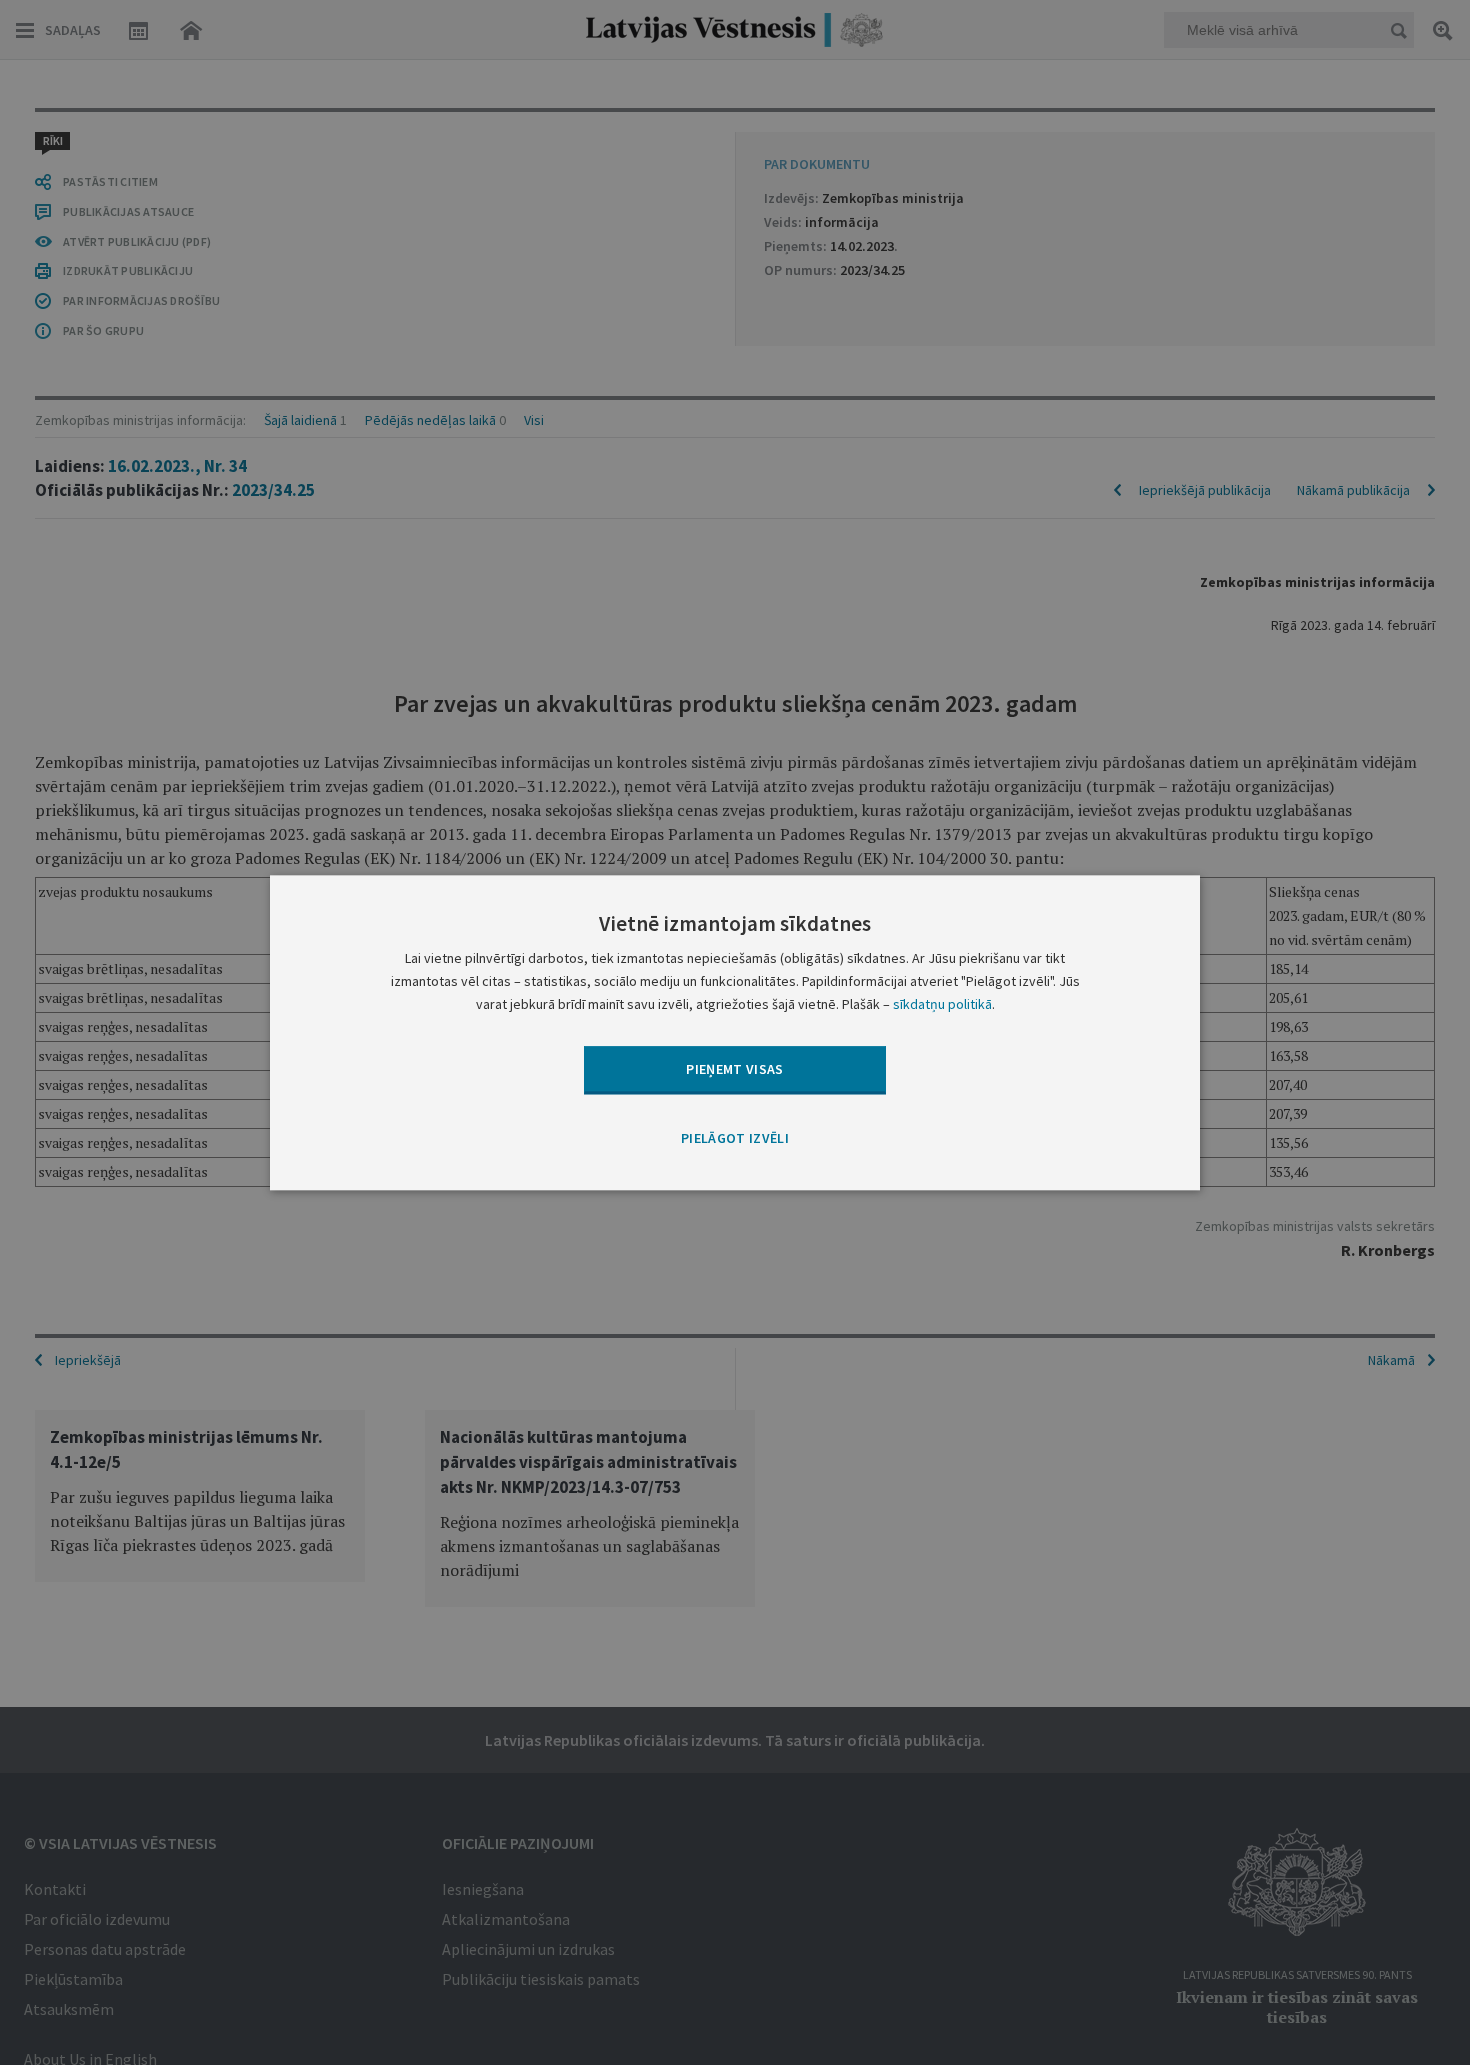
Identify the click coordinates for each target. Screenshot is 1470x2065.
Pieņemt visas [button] (735, 1069)
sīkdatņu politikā (942, 1004)
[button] (735, 1140)
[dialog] (735, 1032)
